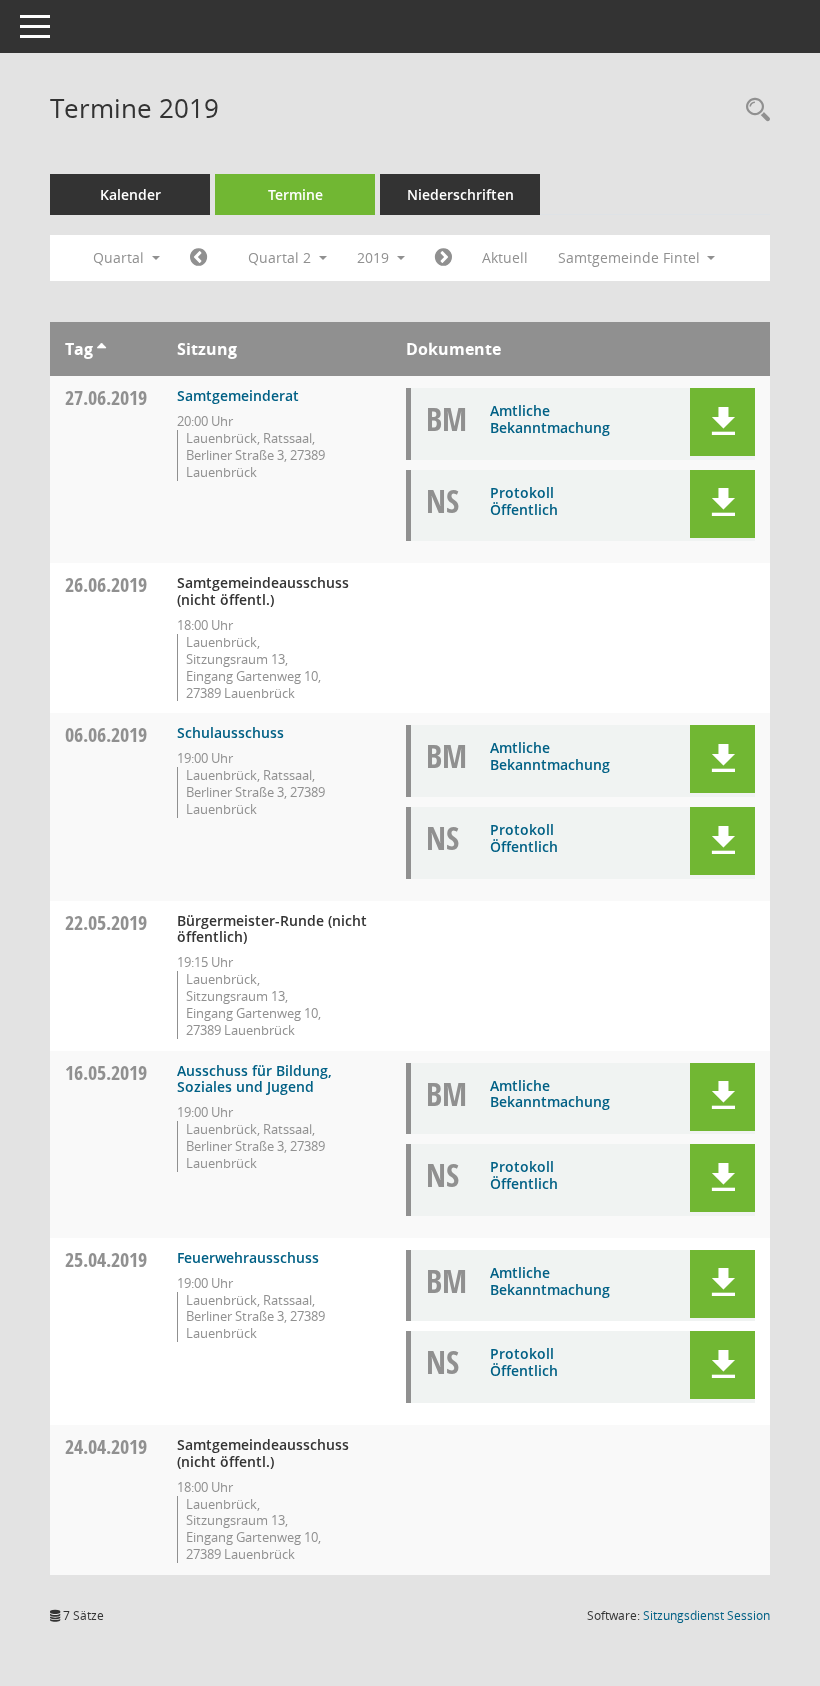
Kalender (130, 194)
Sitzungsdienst (706, 1615)
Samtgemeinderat (238, 395)
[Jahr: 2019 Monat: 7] (443, 258)
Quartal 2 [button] (281, 257)
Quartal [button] (120, 257)
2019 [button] (375, 257)
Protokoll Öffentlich (524, 501)
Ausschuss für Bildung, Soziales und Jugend (254, 1079)
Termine (295, 194)
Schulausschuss (230, 732)
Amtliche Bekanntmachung (550, 419)
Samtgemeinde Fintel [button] (631, 257)
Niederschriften (460, 194)
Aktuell (505, 257)
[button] (722, 422)
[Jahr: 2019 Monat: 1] (198, 258)
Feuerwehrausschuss (248, 1257)
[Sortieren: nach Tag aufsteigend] (101, 349)
